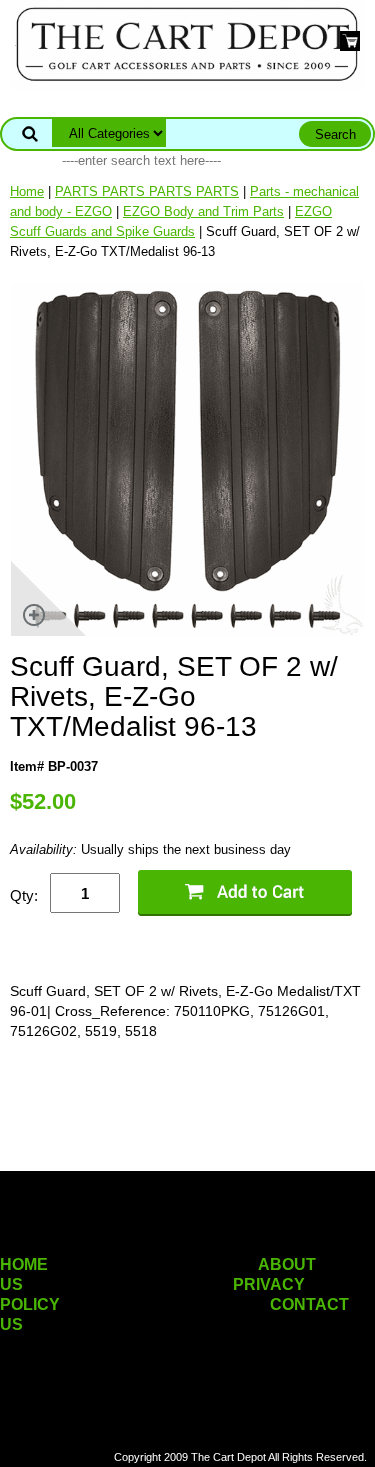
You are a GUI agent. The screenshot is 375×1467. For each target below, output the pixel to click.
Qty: (24, 895)
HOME (24, 1264)
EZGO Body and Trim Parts (203, 211)
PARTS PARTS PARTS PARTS (147, 191)
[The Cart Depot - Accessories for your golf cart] (187, 43)
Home (27, 191)
